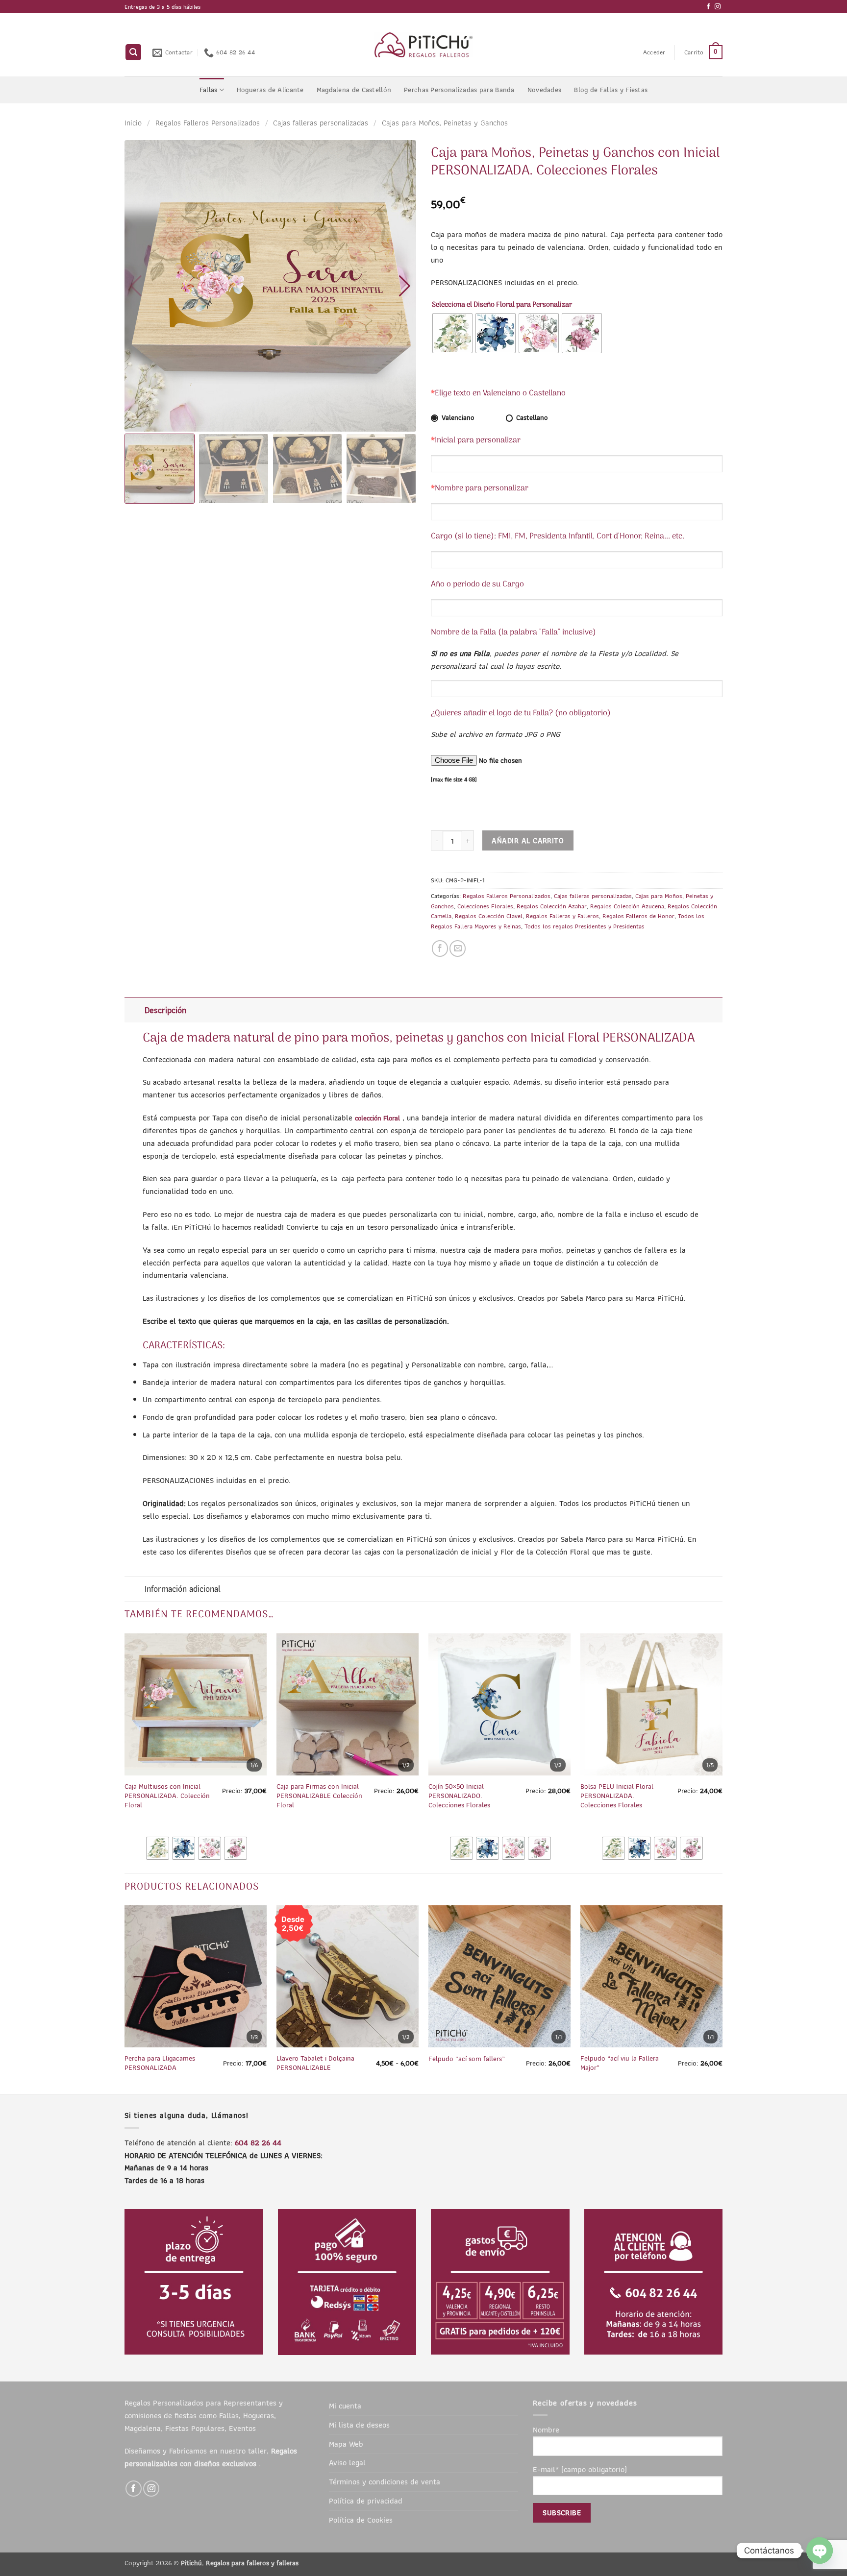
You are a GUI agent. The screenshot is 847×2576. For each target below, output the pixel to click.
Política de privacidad (366, 2501)
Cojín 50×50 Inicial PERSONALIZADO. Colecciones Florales (459, 1796)
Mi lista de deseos (359, 2425)
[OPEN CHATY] (820, 2551)
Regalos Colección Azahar (552, 906)
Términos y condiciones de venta (385, 2481)
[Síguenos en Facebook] (708, 7)
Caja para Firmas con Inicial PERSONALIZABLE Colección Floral (319, 1796)
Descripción (165, 1010)
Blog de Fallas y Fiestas (611, 90)
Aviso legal (347, 2462)
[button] (133, 52)
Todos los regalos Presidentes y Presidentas (585, 926)
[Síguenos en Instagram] (718, 7)
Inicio (133, 122)
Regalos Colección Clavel (489, 916)
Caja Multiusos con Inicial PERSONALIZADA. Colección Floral (167, 1796)
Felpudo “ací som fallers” (467, 2059)
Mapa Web (346, 2444)
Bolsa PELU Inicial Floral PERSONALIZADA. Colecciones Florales (617, 1796)
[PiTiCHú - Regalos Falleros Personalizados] (424, 45)
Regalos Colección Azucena (627, 906)
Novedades (545, 90)
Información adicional (183, 1589)
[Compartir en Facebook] (440, 948)
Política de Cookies (361, 2520)
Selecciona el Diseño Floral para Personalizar (502, 305)
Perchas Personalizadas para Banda (459, 90)
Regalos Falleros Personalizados (208, 122)
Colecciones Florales (485, 906)
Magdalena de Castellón (354, 90)
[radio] (452, 333)
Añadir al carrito (528, 840)
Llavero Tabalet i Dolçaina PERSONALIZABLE (315, 2063)
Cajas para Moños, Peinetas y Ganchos (445, 122)
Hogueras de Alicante (270, 90)
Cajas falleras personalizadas (321, 122)
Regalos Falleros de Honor (638, 916)
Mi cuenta (345, 2406)
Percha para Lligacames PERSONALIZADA (160, 2063)
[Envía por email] (458, 948)
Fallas (209, 90)
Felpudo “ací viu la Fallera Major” (620, 2063)
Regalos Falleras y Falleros (562, 916)
